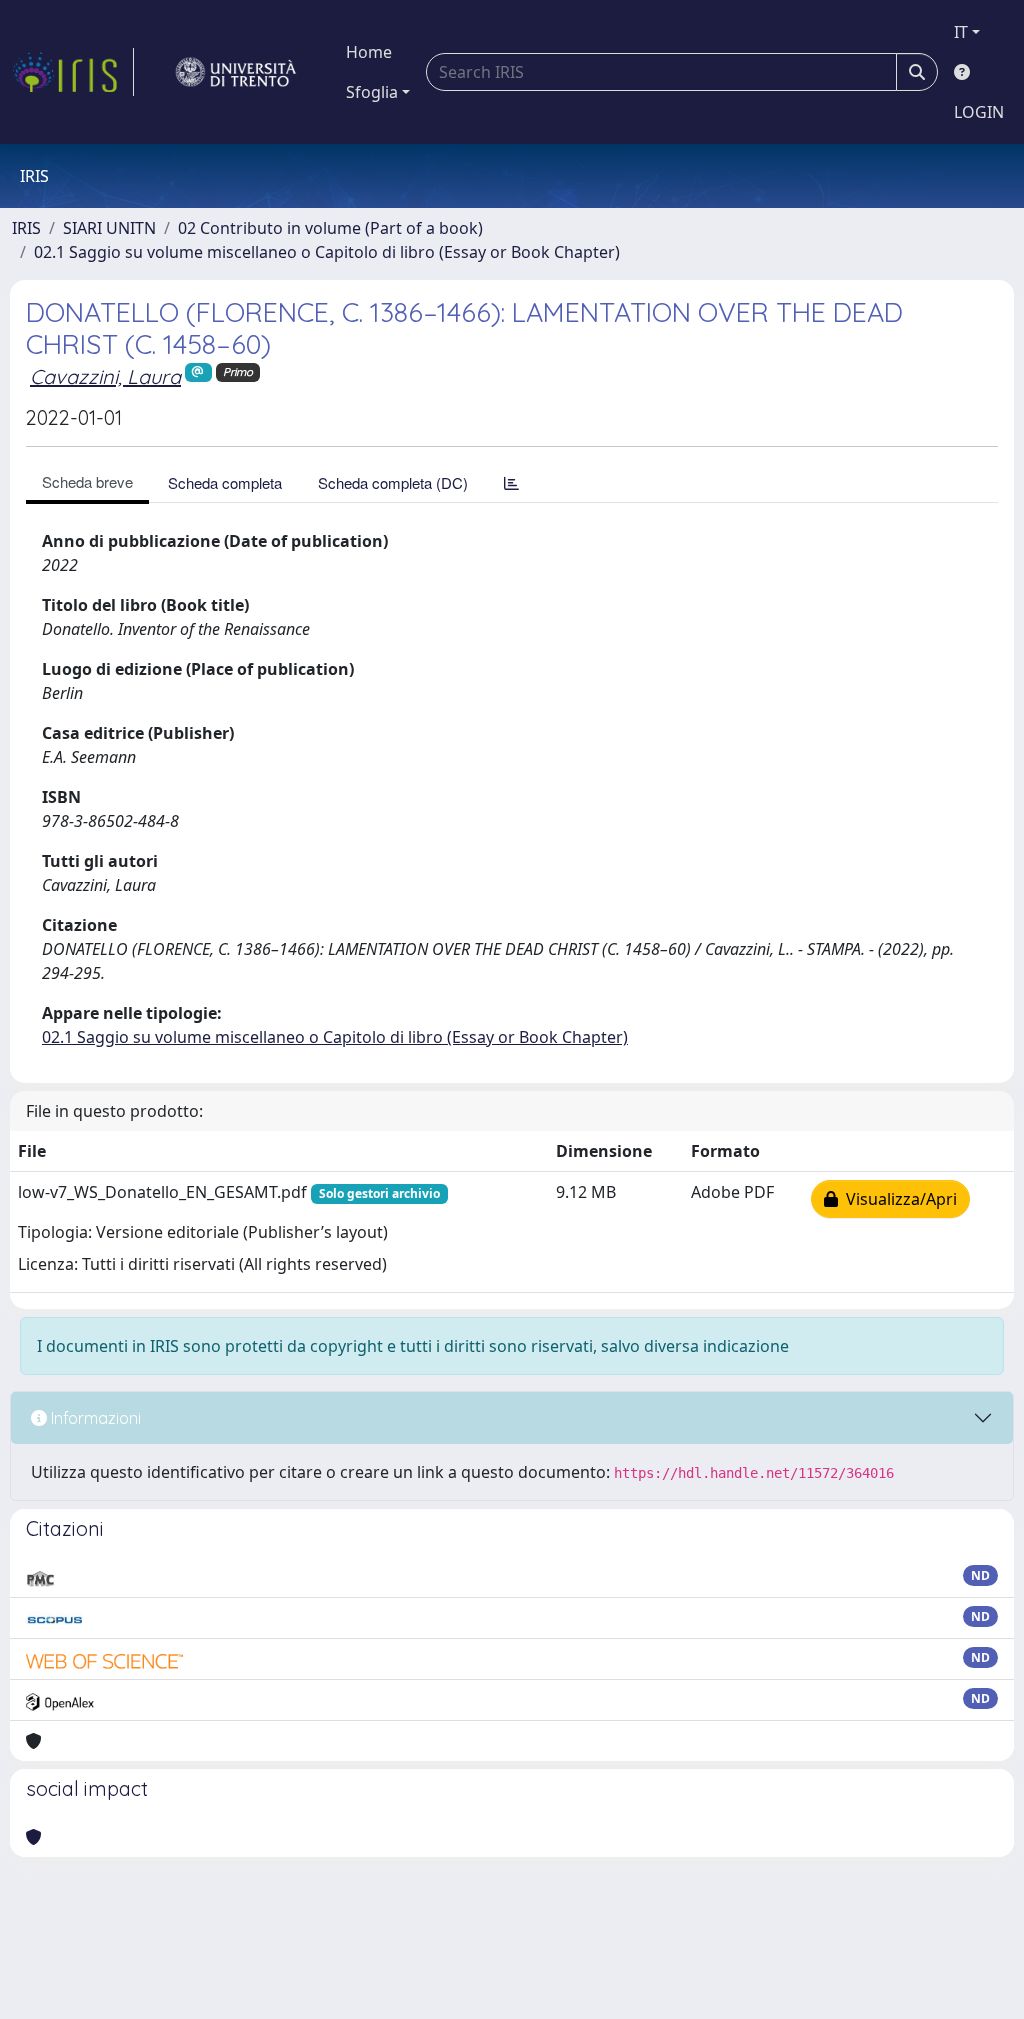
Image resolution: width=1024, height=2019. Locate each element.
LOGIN (979, 112)
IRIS (26, 228)
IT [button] (961, 32)
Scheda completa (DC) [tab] (393, 482)
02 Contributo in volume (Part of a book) (330, 228)
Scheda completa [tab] (225, 482)
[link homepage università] (236, 72)
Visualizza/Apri (897, 1199)
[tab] (511, 482)
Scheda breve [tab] (87, 481)
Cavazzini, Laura (105, 376)
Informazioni (94, 1418)
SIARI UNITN (109, 228)
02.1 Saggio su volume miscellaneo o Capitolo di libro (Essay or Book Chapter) (327, 252)
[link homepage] (73, 72)
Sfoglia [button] (372, 92)
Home (369, 52)
